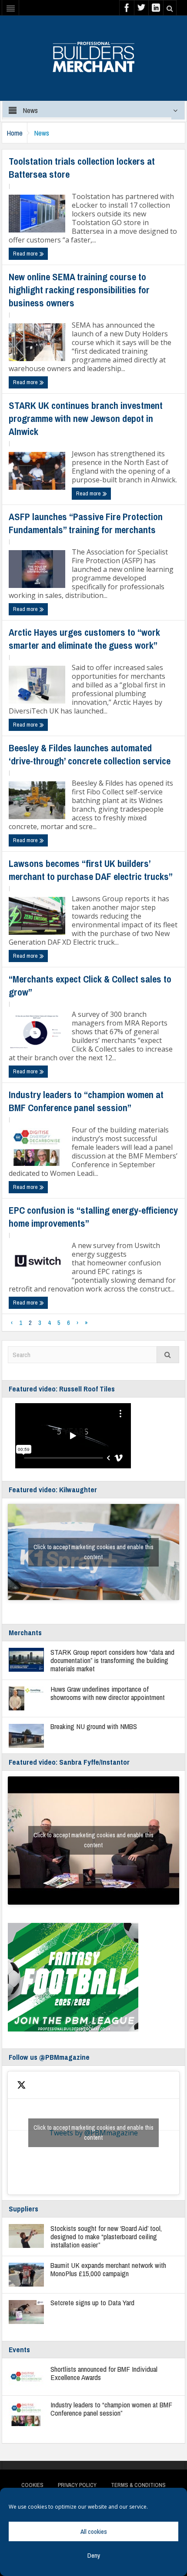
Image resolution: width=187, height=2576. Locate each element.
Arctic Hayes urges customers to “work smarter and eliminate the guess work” (84, 639)
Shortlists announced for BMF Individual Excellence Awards (104, 2373)
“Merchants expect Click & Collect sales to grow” (90, 986)
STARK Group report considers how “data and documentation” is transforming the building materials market (112, 1660)
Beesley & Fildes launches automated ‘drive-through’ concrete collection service (90, 754)
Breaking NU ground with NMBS (94, 1726)
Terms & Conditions (138, 2485)
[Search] (168, 1355)
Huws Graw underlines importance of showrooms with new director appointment (108, 1693)
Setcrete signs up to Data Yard (92, 2302)
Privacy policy (77, 2485)
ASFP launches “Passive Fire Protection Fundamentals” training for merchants (86, 523)
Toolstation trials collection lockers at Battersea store (82, 168)
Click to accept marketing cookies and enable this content (93, 1552)
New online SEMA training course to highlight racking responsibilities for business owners (79, 290)
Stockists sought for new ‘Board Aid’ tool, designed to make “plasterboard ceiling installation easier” (106, 2236)
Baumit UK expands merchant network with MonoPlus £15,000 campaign (108, 2269)
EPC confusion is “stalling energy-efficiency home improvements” (93, 1217)
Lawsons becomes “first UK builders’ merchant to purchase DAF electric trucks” (91, 870)
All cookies (94, 2531)
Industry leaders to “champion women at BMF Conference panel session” (86, 1101)
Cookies (32, 2485)
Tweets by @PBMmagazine (93, 2133)
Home (15, 133)
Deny (94, 2555)
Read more (26, 254)
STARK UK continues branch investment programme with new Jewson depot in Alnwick (86, 418)
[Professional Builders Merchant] (93, 54)
